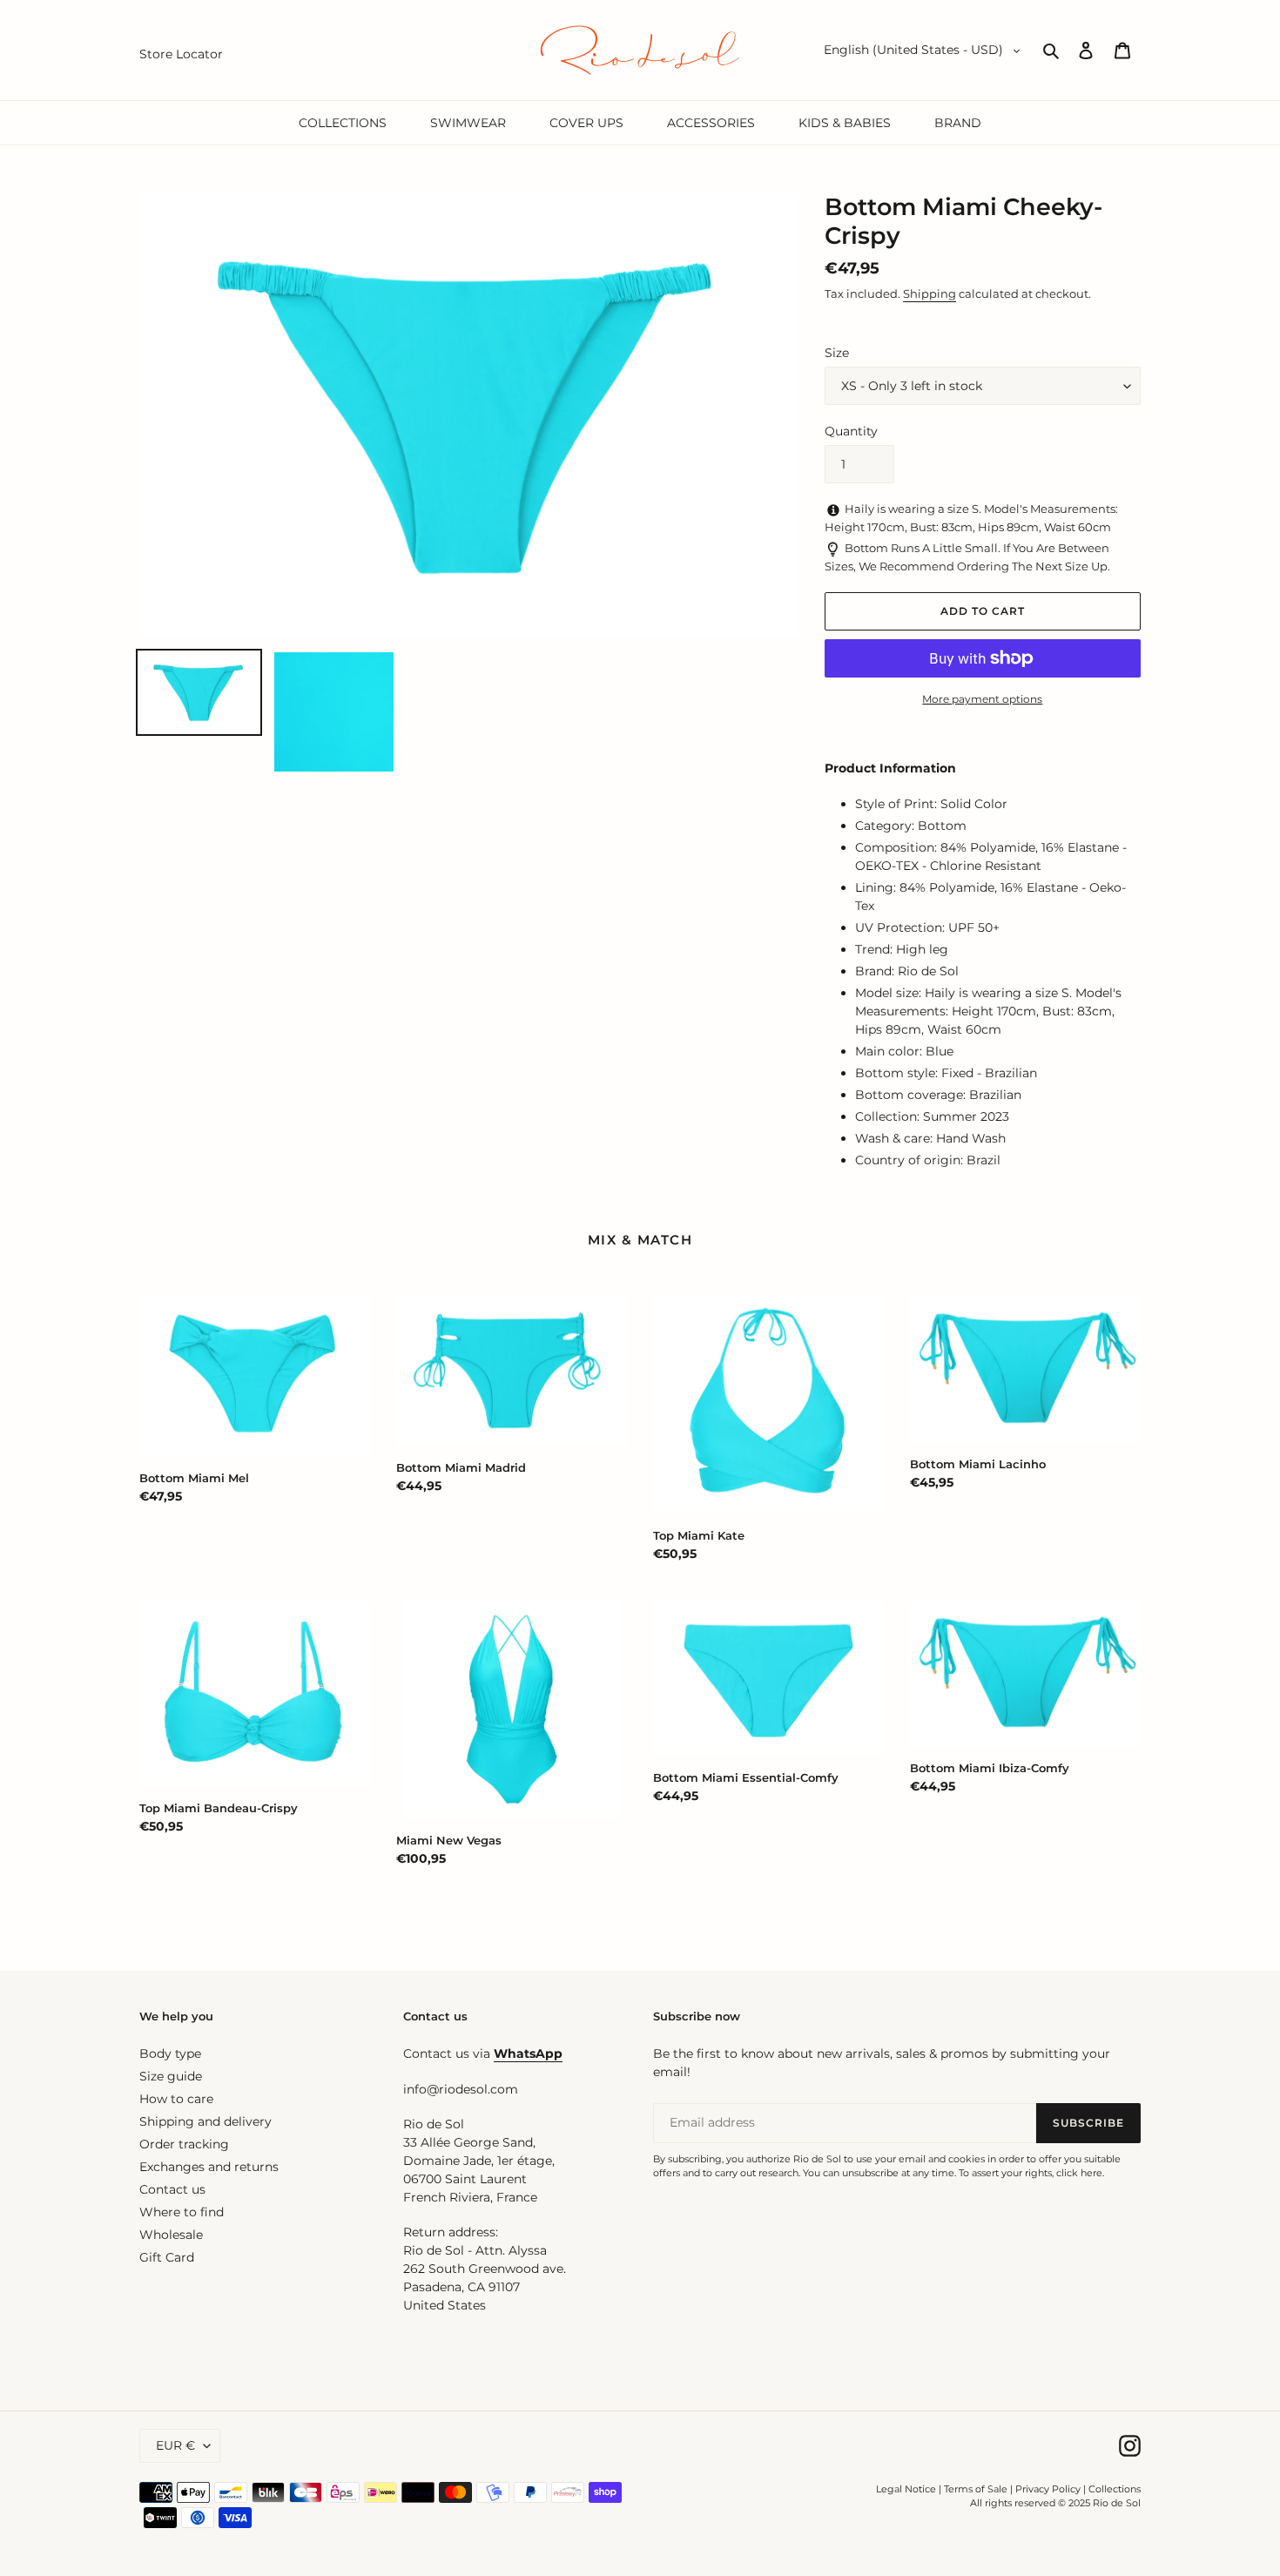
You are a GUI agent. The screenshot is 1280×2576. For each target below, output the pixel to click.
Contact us (172, 2189)
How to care (176, 2099)
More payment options (982, 699)
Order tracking (184, 2144)
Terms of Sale (976, 2489)
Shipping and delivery (205, 2121)
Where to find (182, 2212)
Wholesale (171, 2235)
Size (837, 353)
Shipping (930, 293)
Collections (1115, 2489)
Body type (170, 2053)
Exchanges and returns (209, 2167)
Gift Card (167, 2257)
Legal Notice (906, 2489)
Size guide (171, 2076)
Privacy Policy (1049, 2489)
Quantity (851, 431)
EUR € (175, 2445)
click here (1079, 2173)
